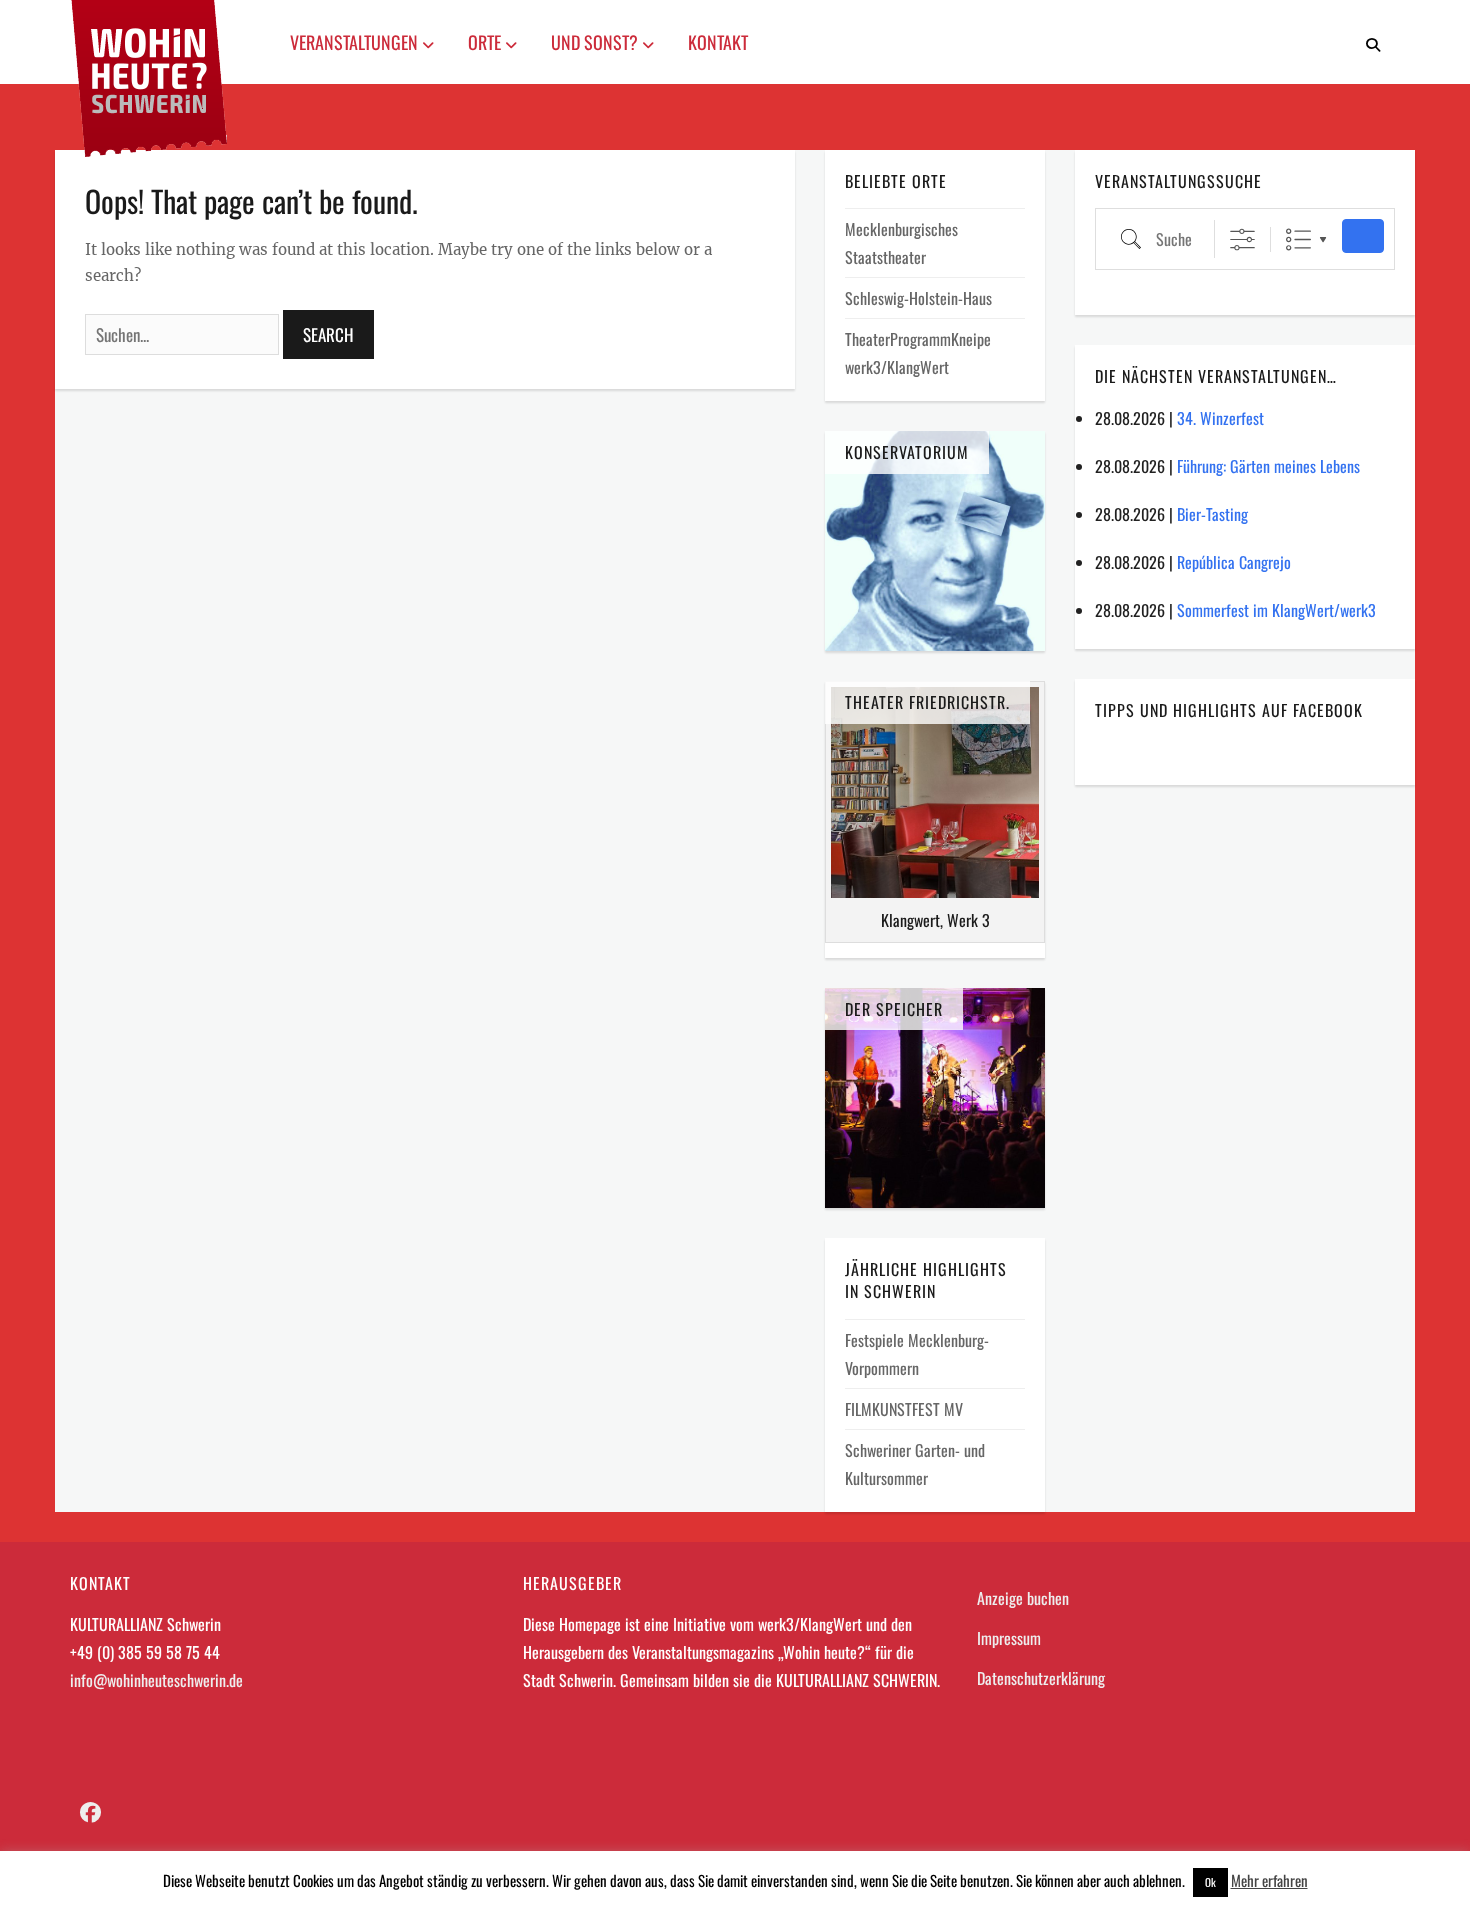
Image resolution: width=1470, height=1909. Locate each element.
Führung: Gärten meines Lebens (1268, 466)
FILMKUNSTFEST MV (904, 1409)
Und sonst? (596, 42)
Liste (1298, 239)
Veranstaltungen (356, 42)
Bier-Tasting (1212, 514)
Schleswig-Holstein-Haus (918, 298)
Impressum (1009, 1638)
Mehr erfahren (1269, 1880)
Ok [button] (1210, 1882)
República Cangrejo (1234, 562)
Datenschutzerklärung (1041, 1678)
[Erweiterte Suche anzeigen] (1242, 239)
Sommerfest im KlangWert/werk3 (1276, 610)
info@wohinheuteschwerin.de (156, 1680)
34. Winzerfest (1220, 418)
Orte (486, 42)
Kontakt (718, 42)
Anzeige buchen (1023, 1598)
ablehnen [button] (1157, 1880)
